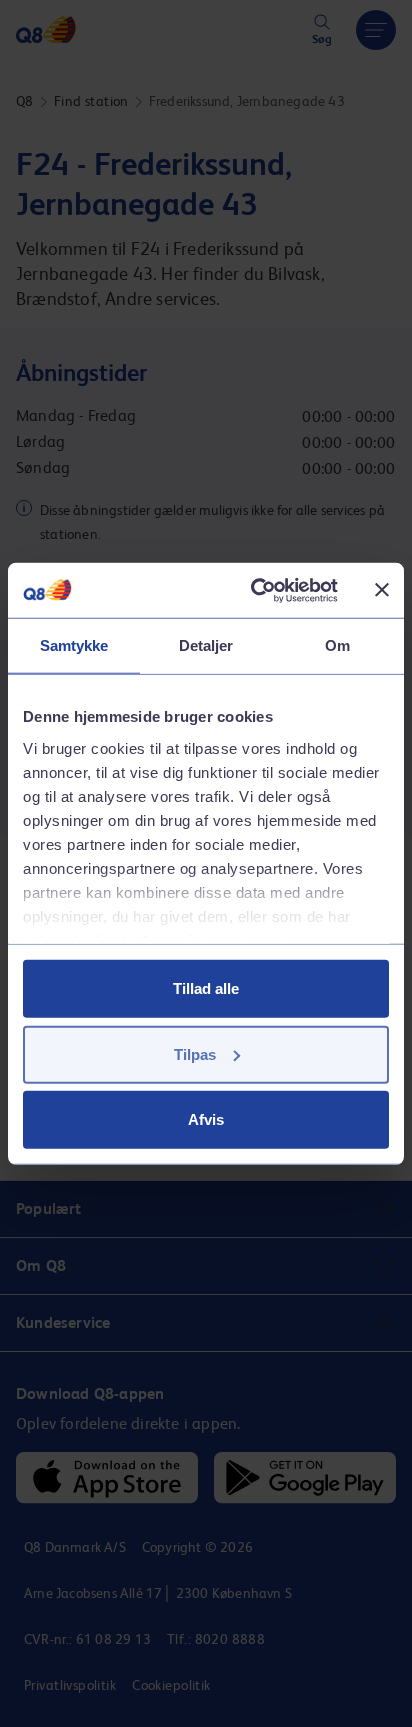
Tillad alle (206, 988)
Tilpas (195, 1053)
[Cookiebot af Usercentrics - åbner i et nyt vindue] (255, 590)
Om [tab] (337, 645)
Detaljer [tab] (206, 645)
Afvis (206, 1119)
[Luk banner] (382, 590)
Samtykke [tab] (74, 645)
